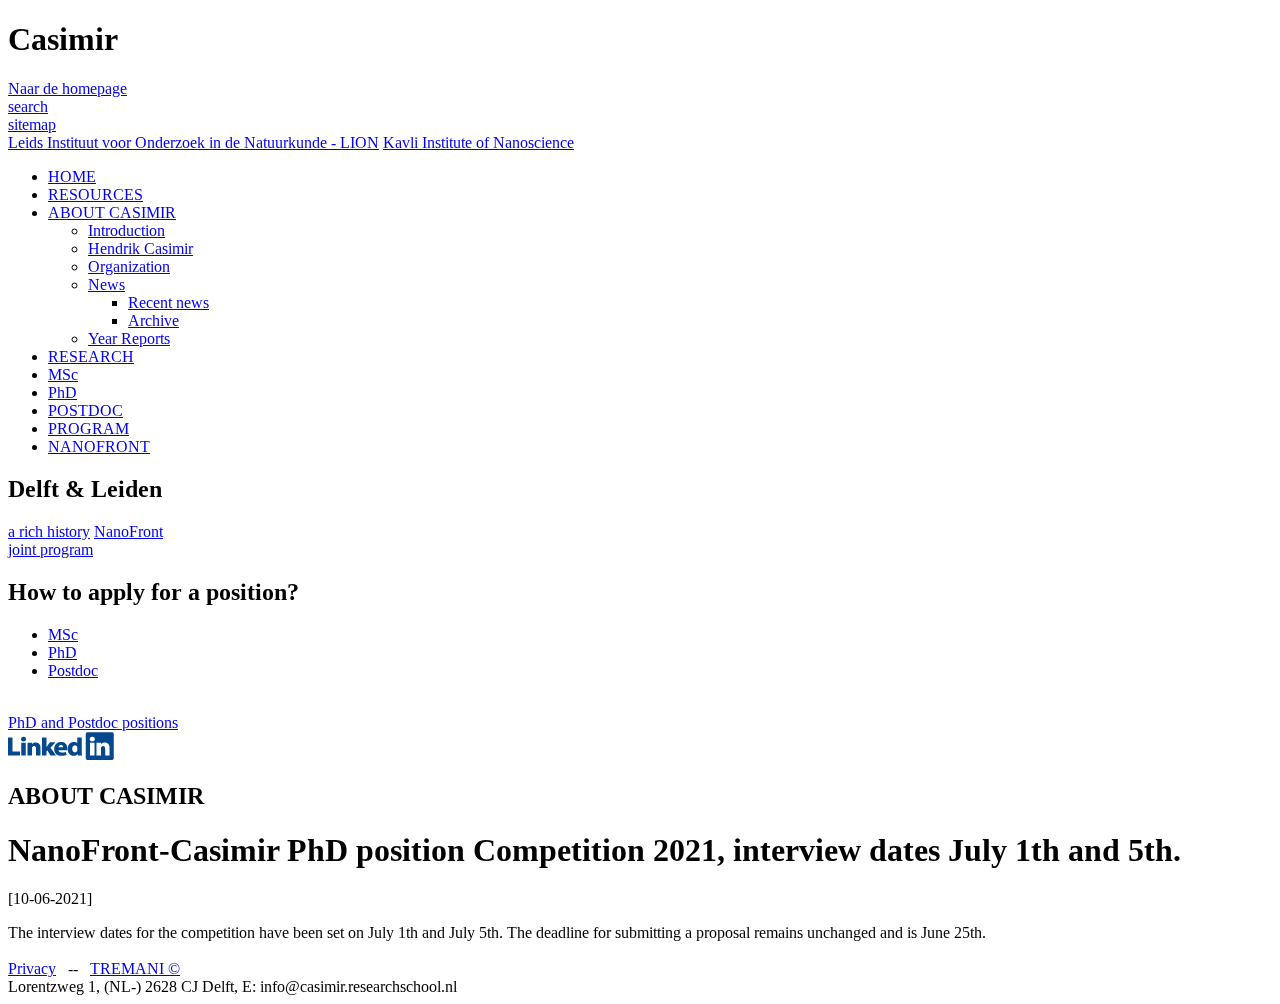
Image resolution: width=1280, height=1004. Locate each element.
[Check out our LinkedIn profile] (61, 754)
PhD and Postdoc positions (93, 722)
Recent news (168, 302)
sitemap (32, 124)
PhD (62, 392)
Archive (153, 320)
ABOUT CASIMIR (112, 212)
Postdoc (73, 670)
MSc (63, 374)
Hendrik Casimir (140, 248)
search (28, 106)
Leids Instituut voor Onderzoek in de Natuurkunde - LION (193, 142)
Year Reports (129, 338)
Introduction (126, 230)
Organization (129, 266)
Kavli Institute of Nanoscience (478, 142)
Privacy (32, 968)
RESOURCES (95, 194)
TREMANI (135, 968)
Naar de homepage (67, 88)
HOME (72, 176)
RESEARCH (91, 356)
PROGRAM (88, 428)
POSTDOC (85, 410)
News (106, 284)
